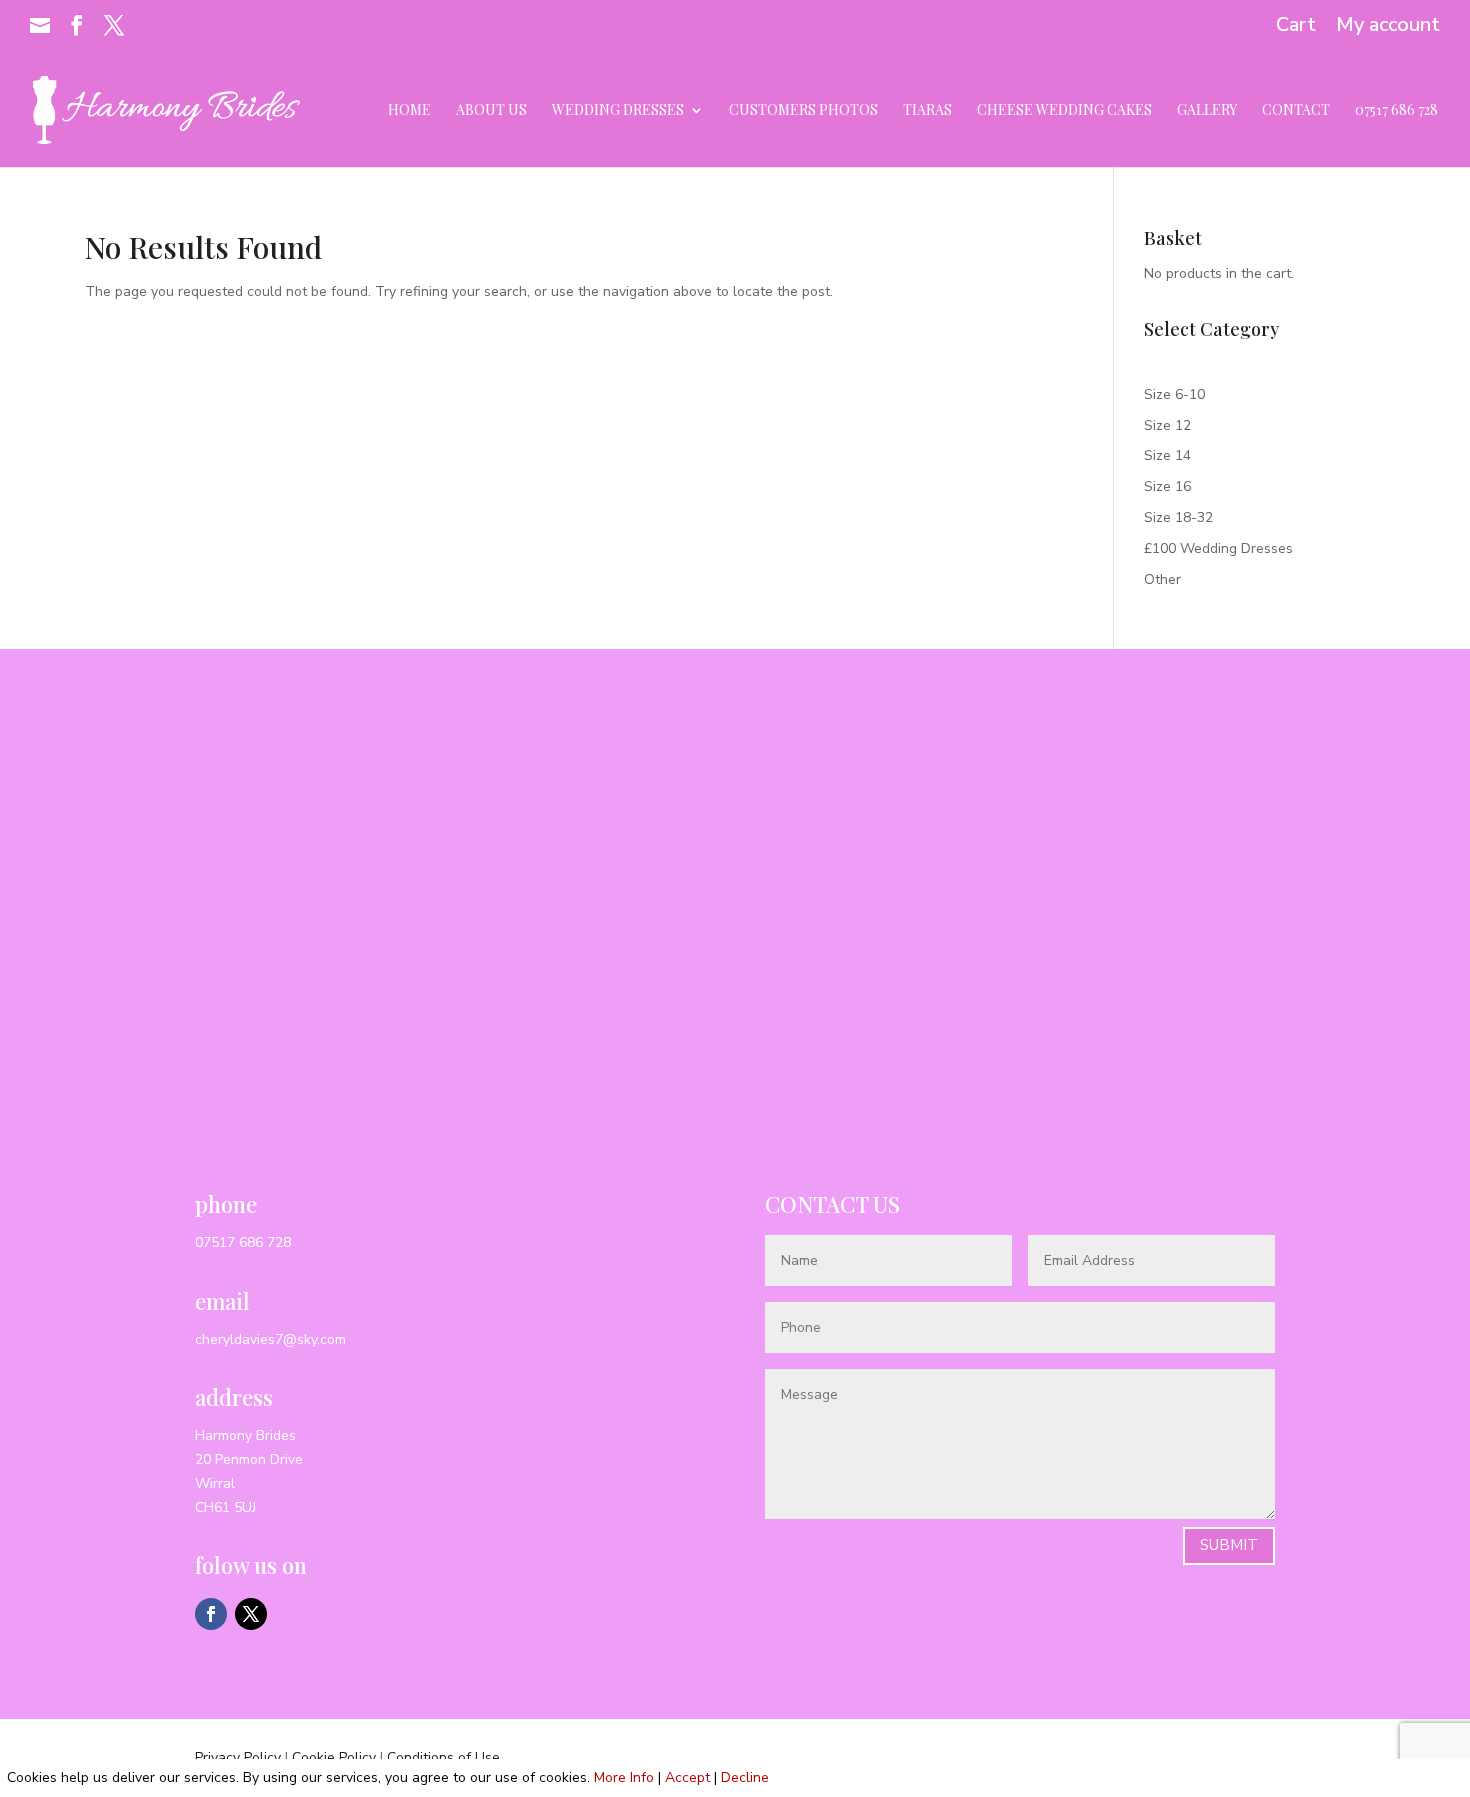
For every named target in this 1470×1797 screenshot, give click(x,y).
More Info (624, 1777)
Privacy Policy (238, 1757)
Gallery (1207, 111)
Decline (745, 1777)
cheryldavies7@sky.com (270, 1339)
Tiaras (927, 111)
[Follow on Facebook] (211, 1614)
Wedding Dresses (618, 111)
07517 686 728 (1396, 111)
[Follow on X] (251, 1614)
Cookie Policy (334, 1757)
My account (1388, 26)
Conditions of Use (443, 1757)
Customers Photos (803, 111)
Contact (1296, 111)
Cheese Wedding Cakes (1064, 111)
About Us (491, 111)
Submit (1229, 1545)
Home (409, 111)
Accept (687, 1777)
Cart (1296, 26)
